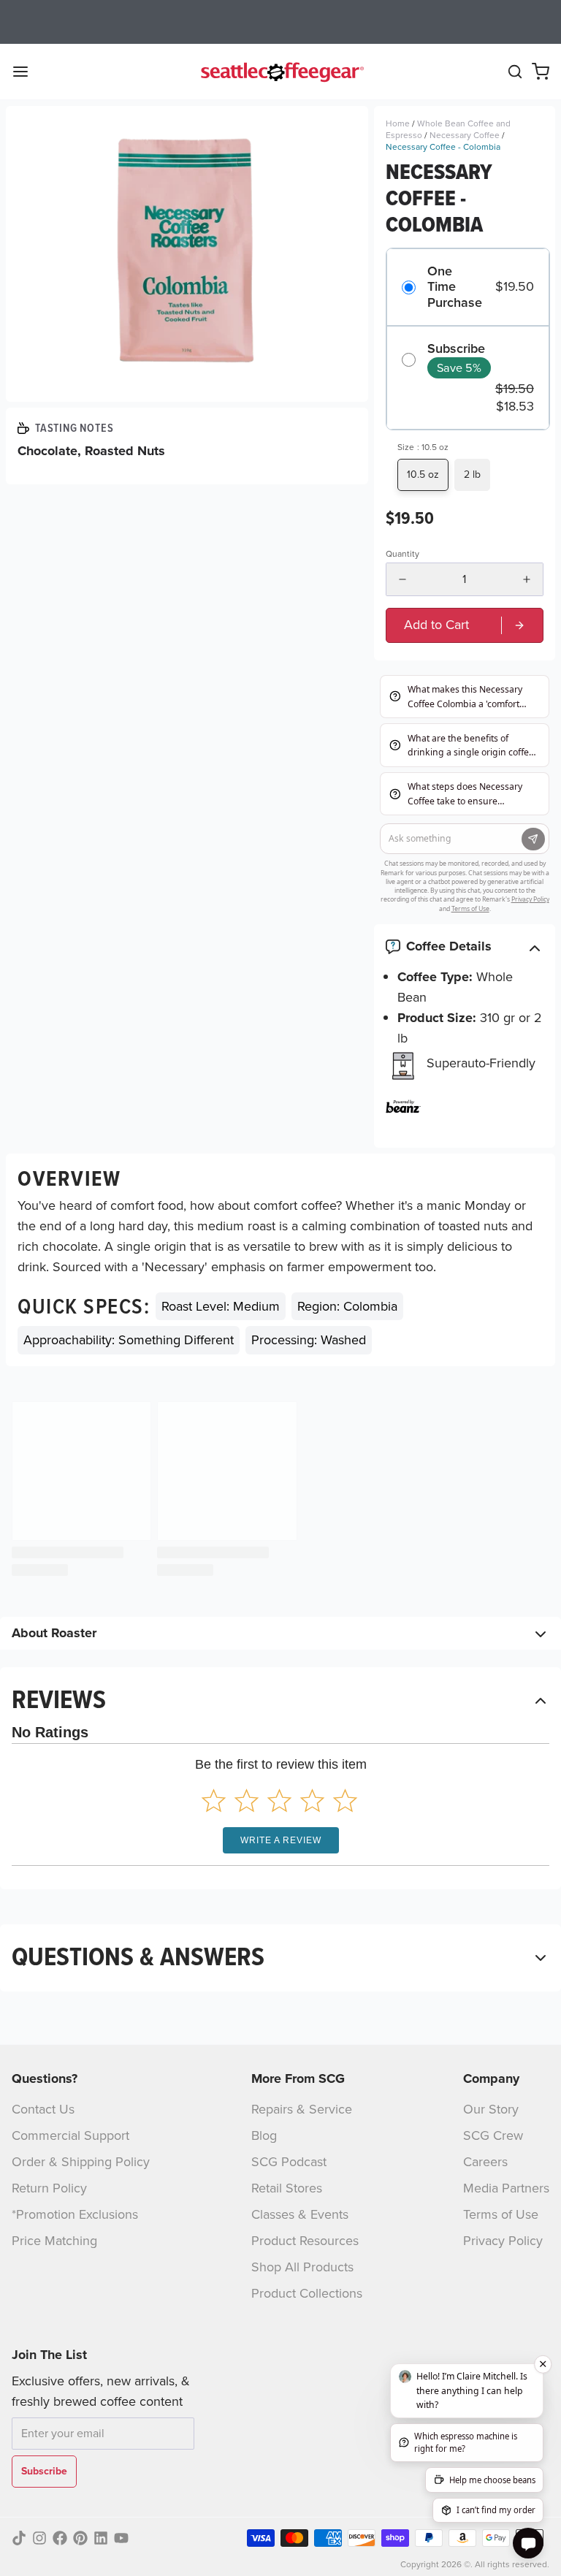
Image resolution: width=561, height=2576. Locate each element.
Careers (485, 2162)
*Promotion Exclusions (75, 2214)
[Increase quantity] (527, 579)
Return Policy (49, 2188)
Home (398, 123)
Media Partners (506, 2188)
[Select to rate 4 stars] (312, 1800)
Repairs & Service (302, 2109)
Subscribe (456, 349)
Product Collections (307, 2293)
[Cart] (541, 72)
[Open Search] (515, 72)
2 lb (472, 475)
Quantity (402, 554)
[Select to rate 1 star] (214, 1800)
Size (423, 447)
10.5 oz (423, 475)
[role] (465, 625)
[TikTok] (19, 2538)
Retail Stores (287, 2188)
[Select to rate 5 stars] (345, 1800)
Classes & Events (300, 2214)
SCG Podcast (289, 2162)
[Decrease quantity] (402, 579)
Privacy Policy (503, 2241)
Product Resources (305, 2241)
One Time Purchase (455, 287)
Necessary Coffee (465, 135)
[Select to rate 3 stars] (279, 1800)
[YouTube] (121, 2538)
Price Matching (54, 2241)
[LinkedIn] (101, 2538)
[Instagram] (39, 2538)
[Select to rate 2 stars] (247, 1800)
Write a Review (281, 1840)
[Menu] (26, 72)
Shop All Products (302, 2267)
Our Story (491, 2109)
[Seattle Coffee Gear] (280, 72)
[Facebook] (60, 2538)
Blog (264, 2135)
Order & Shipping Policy (81, 2162)
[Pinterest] (80, 2538)
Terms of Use (501, 2214)
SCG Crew (493, 2135)
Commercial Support (70, 2135)
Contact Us (43, 2109)
